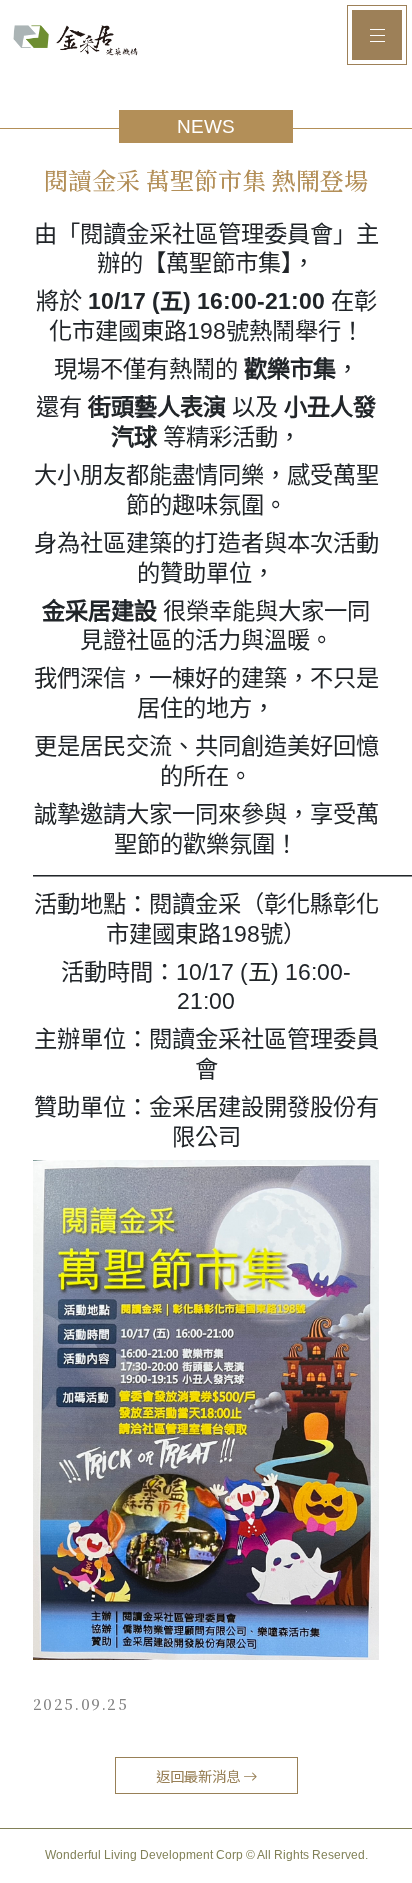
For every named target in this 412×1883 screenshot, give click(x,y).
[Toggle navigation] (377, 35)
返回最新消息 (199, 1775)
